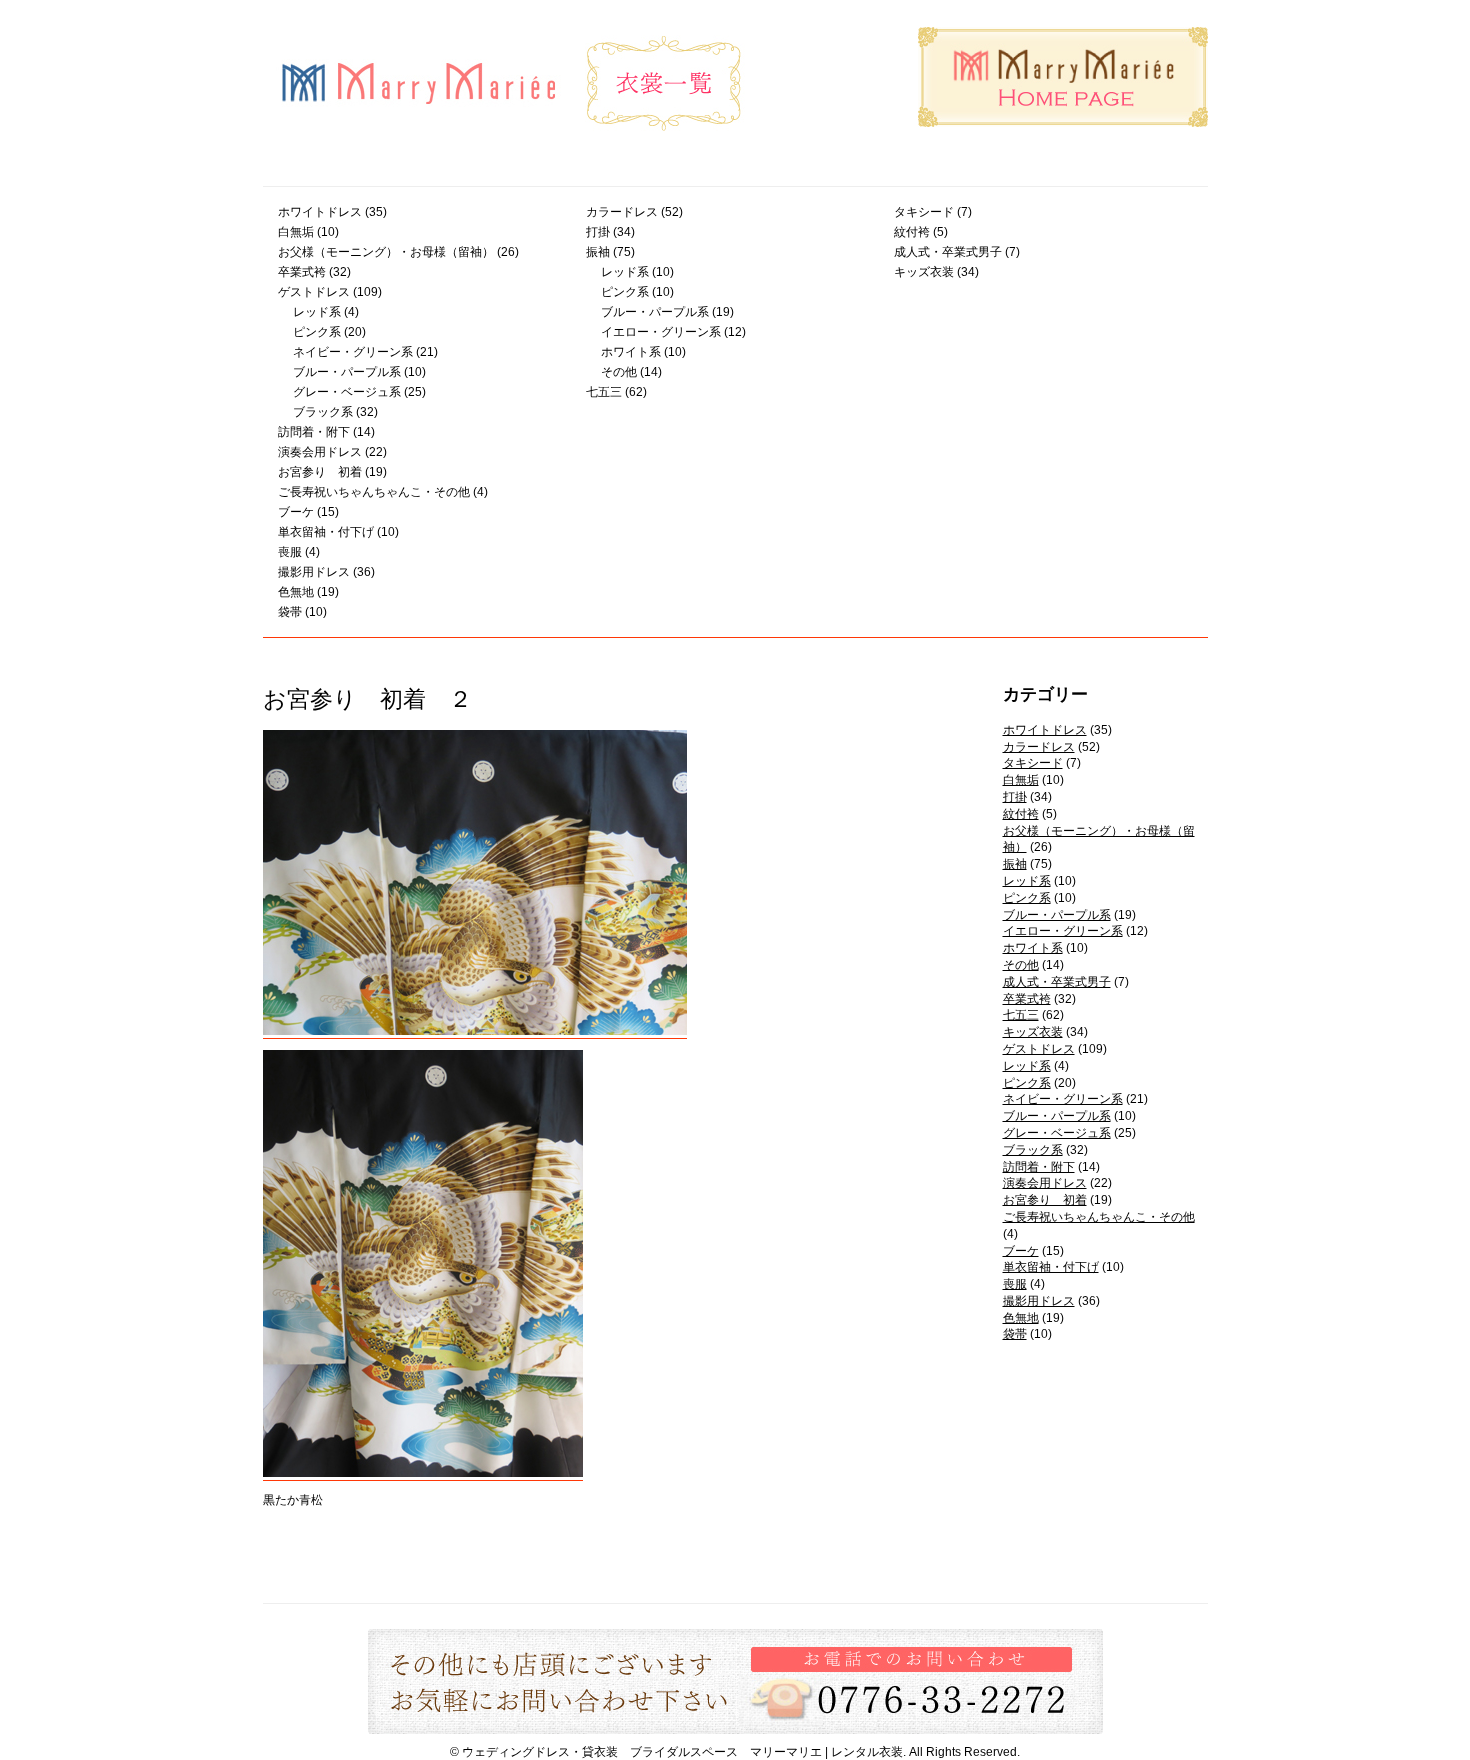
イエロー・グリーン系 (661, 332)
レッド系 (317, 312)
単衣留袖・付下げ (326, 532)
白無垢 (296, 232)
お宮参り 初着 (320, 472)
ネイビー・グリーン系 (353, 352)
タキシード (924, 212)
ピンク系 (317, 332)
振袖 (598, 252)
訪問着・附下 (314, 432)
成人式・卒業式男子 (948, 252)
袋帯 (290, 612)
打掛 (598, 232)
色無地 (296, 592)
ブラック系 (323, 412)
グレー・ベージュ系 (347, 392)
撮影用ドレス (314, 572)
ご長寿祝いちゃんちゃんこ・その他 (374, 492)
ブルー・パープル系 (347, 372)
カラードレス (622, 212)
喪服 (290, 552)
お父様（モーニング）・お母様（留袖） (386, 252)
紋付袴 (912, 232)
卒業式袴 (302, 272)
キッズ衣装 (924, 272)
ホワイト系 (631, 352)
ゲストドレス (314, 292)
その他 (619, 372)
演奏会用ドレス (320, 452)
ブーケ (296, 512)
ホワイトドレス (320, 212)
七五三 (604, 392)
